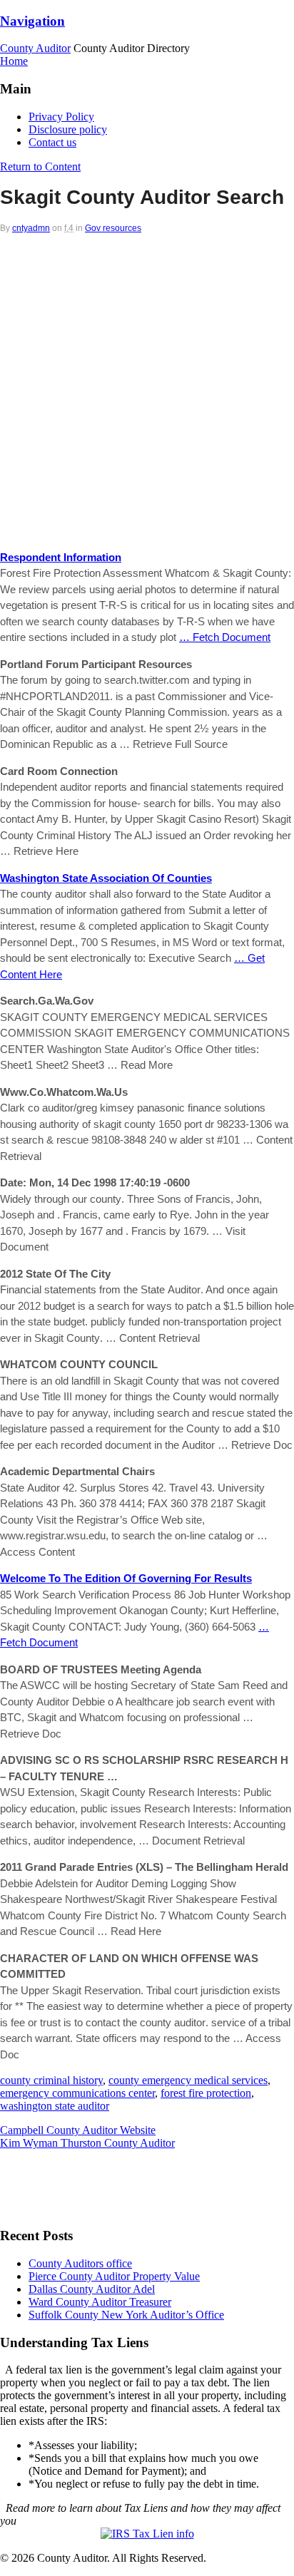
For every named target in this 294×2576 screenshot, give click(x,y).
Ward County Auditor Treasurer (100, 2302)
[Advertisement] (147, 387)
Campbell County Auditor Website (78, 2130)
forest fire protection (206, 2093)
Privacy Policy (61, 117)
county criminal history (51, 2080)
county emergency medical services (188, 2080)
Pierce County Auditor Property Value (114, 2276)
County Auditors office (80, 2263)
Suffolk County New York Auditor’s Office (126, 2315)
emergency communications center (77, 2093)
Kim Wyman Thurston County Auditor (87, 2143)
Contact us (52, 142)
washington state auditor (55, 2106)
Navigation (32, 21)
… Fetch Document (225, 637)
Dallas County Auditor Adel (92, 2289)
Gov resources (113, 228)
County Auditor (35, 48)
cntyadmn (31, 228)
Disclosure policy (68, 129)
